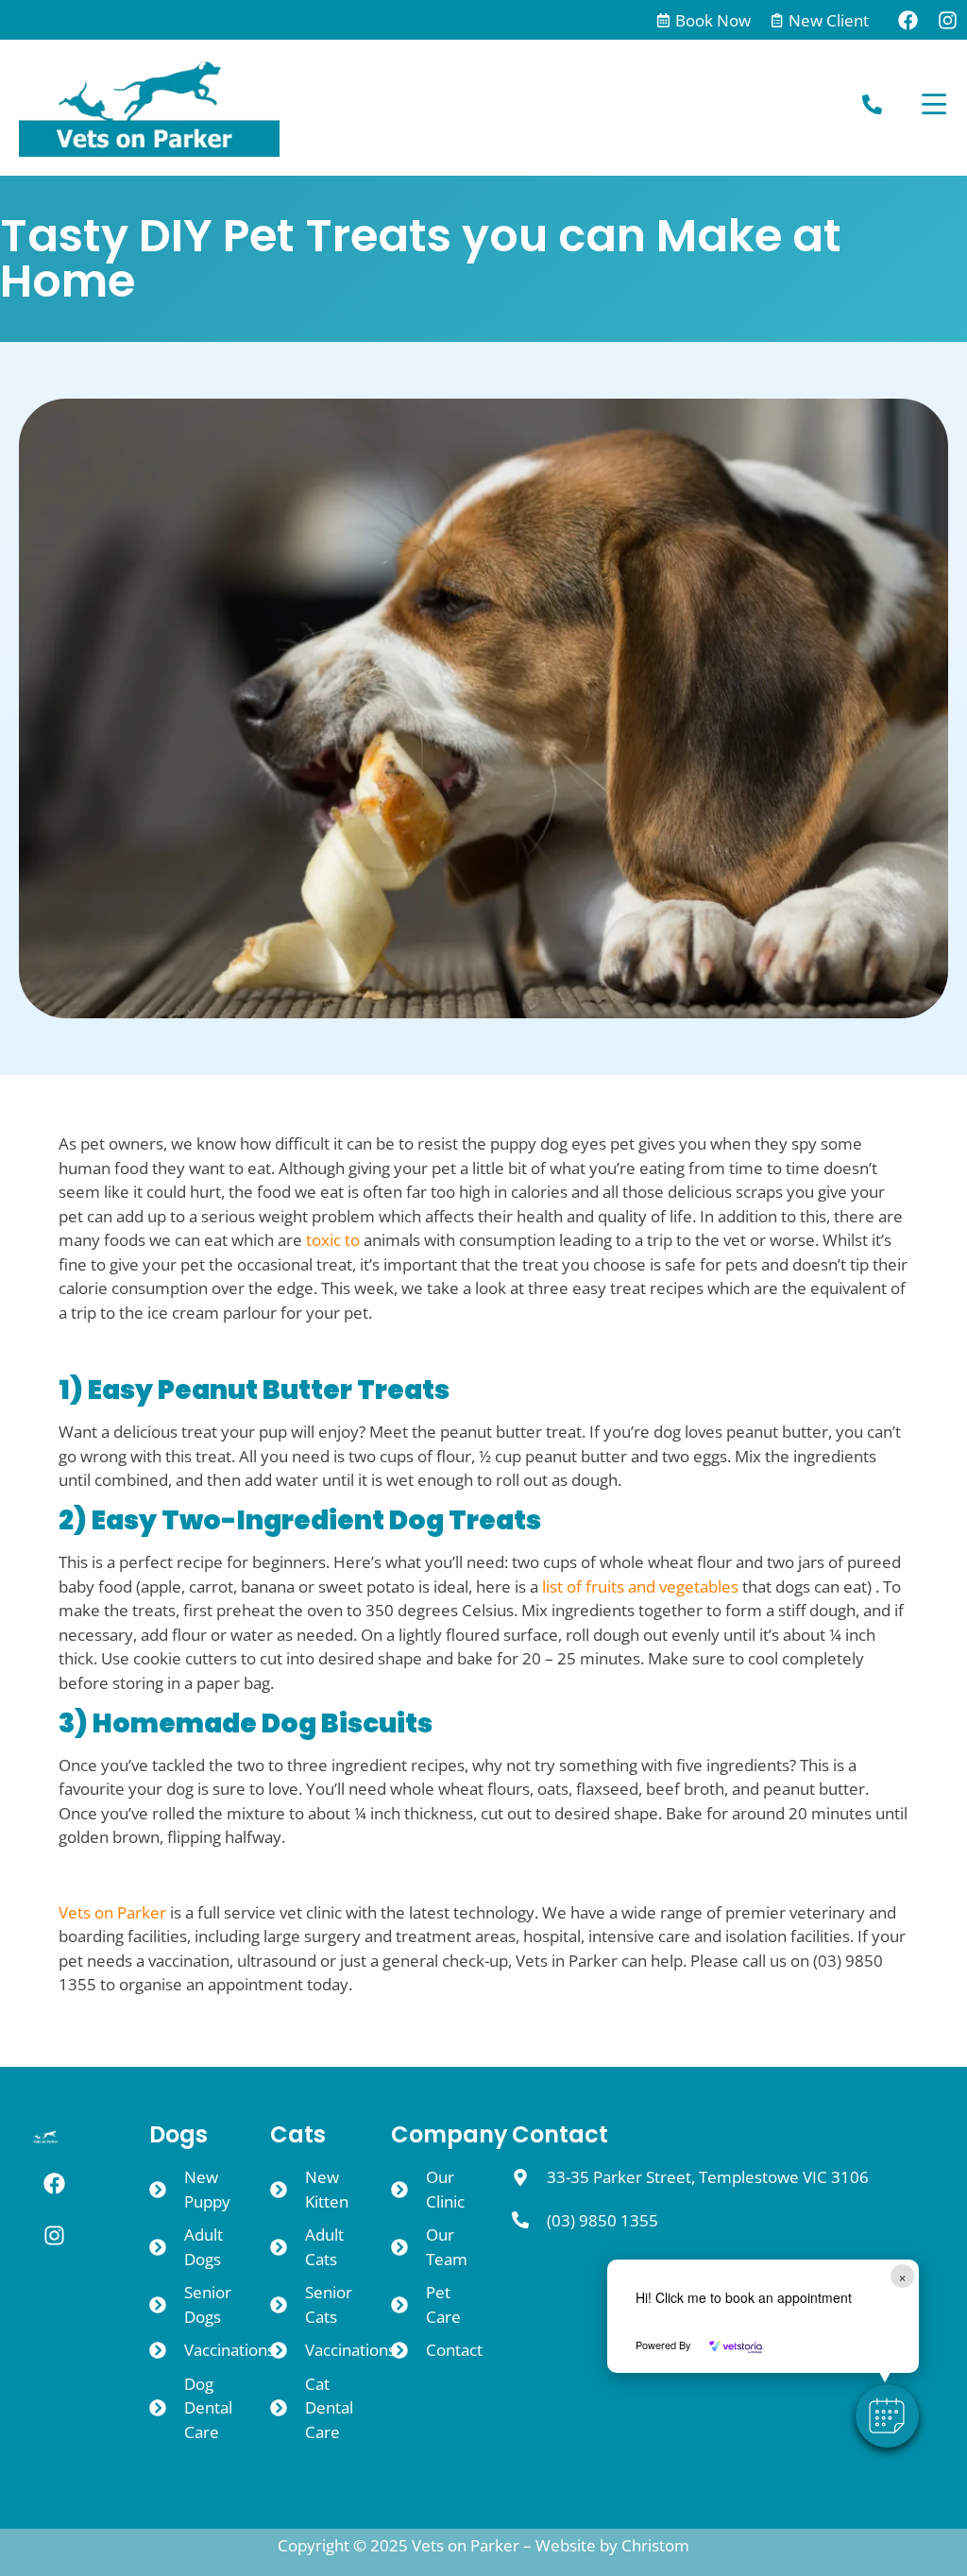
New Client (829, 20)
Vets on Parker (112, 1912)
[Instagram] (947, 20)
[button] (887, 2416)
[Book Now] (663, 20)
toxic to (333, 1240)
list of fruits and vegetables (640, 1587)
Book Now (713, 20)
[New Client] (777, 20)
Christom (655, 2545)
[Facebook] (908, 20)
